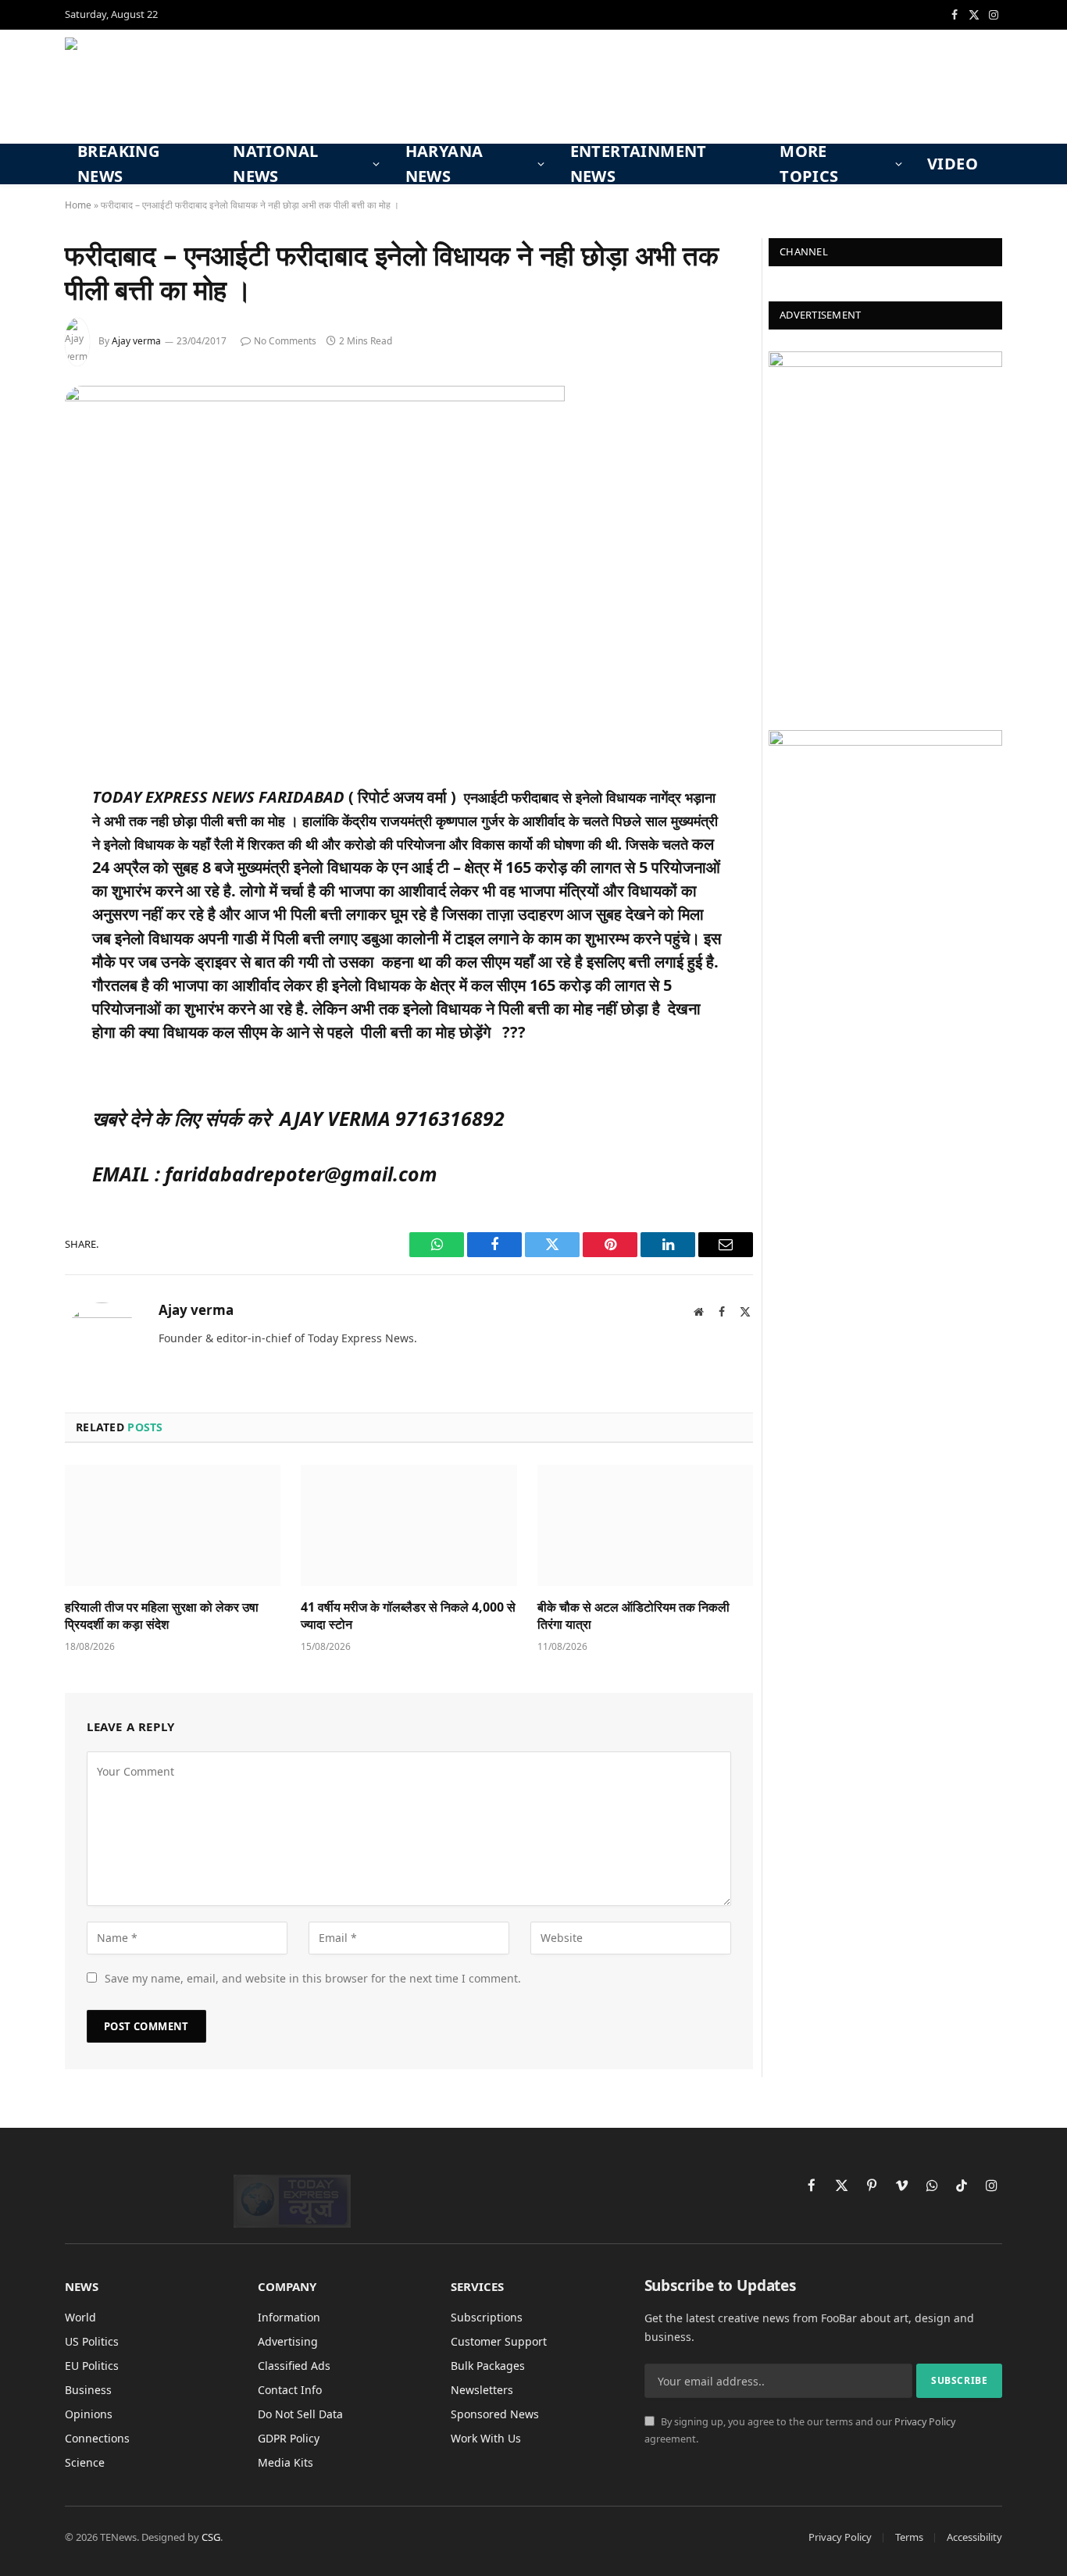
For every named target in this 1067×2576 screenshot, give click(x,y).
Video (953, 164)
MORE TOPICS (809, 164)
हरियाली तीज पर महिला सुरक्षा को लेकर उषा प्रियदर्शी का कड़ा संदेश (162, 1616)
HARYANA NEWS (444, 164)
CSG (211, 2537)
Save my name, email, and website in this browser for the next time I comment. (313, 1978)
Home (78, 205)
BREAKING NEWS (118, 164)
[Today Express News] (175, 87)
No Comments (285, 341)
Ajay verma (136, 341)
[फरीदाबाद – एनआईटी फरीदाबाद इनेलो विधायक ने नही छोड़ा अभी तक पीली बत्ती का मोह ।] (315, 397)
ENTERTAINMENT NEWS (639, 164)
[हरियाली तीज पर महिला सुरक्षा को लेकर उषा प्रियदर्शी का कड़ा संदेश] (173, 1525)
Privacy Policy (925, 2422)
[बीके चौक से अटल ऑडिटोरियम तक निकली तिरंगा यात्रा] (645, 1525)
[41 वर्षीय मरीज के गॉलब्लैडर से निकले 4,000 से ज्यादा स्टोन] (409, 1525)
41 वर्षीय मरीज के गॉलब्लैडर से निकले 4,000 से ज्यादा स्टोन (408, 1616)
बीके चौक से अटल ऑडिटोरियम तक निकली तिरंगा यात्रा (633, 1616)
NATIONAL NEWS (275, 164)
